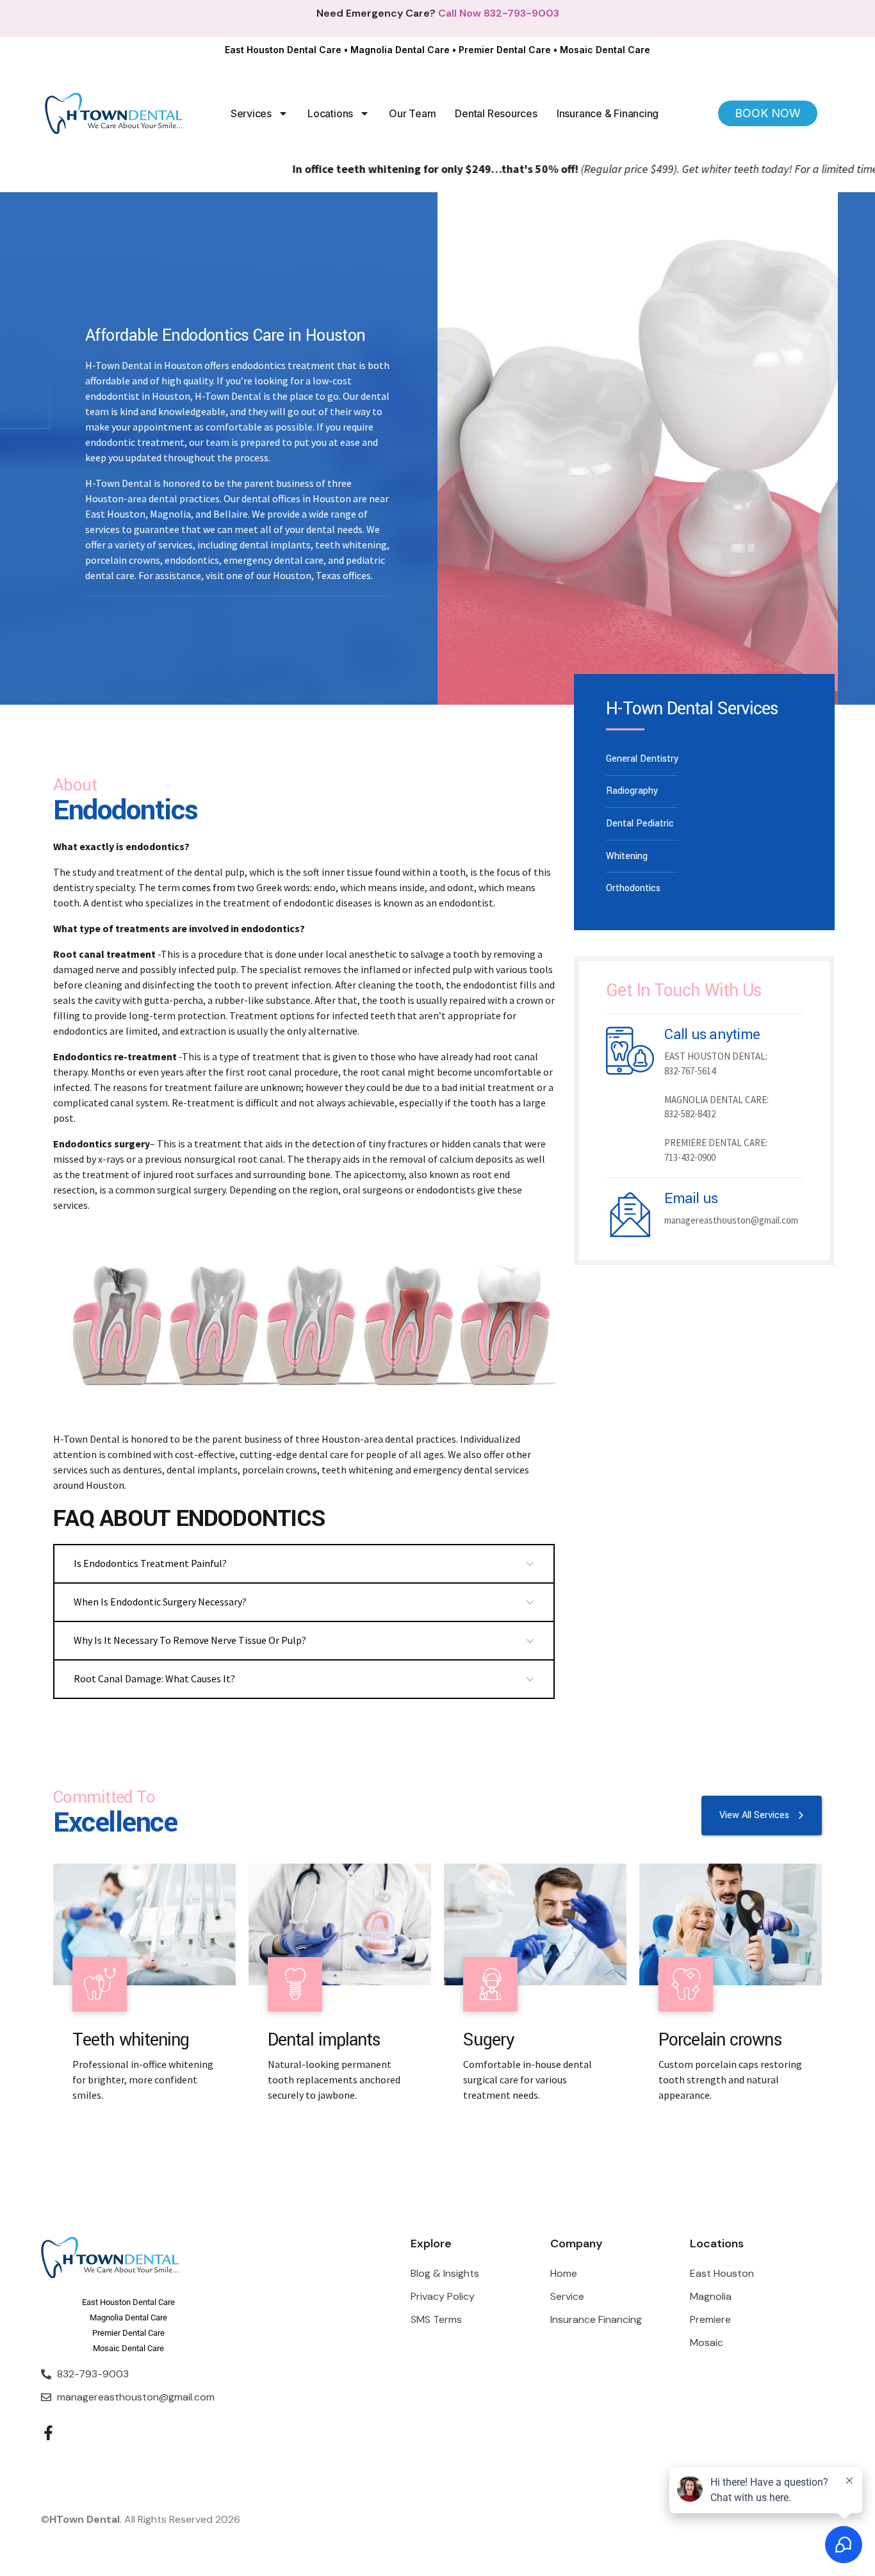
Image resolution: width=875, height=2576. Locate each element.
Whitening (627, 856)
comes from (209, 887)
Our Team (412, 113)
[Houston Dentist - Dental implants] (144, 1924)
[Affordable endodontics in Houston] (535, 1924)
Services (251, 113)
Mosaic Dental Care (605, 50)
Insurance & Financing (608, 113)
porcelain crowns (280, 1470)
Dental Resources (496, 113)
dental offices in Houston (296, 498)
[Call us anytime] (630, 1051)
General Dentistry (642, 759)
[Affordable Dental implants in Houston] (731, 1924)
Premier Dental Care (505, 50)
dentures (143, 1470)
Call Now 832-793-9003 (499, 13)
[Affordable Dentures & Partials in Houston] (340, 1924)
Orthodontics (633, 888)
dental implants (202, 1470)
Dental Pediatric (640, 824)
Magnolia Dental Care (400, 50)
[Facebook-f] (48, 2433)
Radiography (632, 791)
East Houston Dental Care (283, 50)
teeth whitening (357, 1470)
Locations (330, 113)
